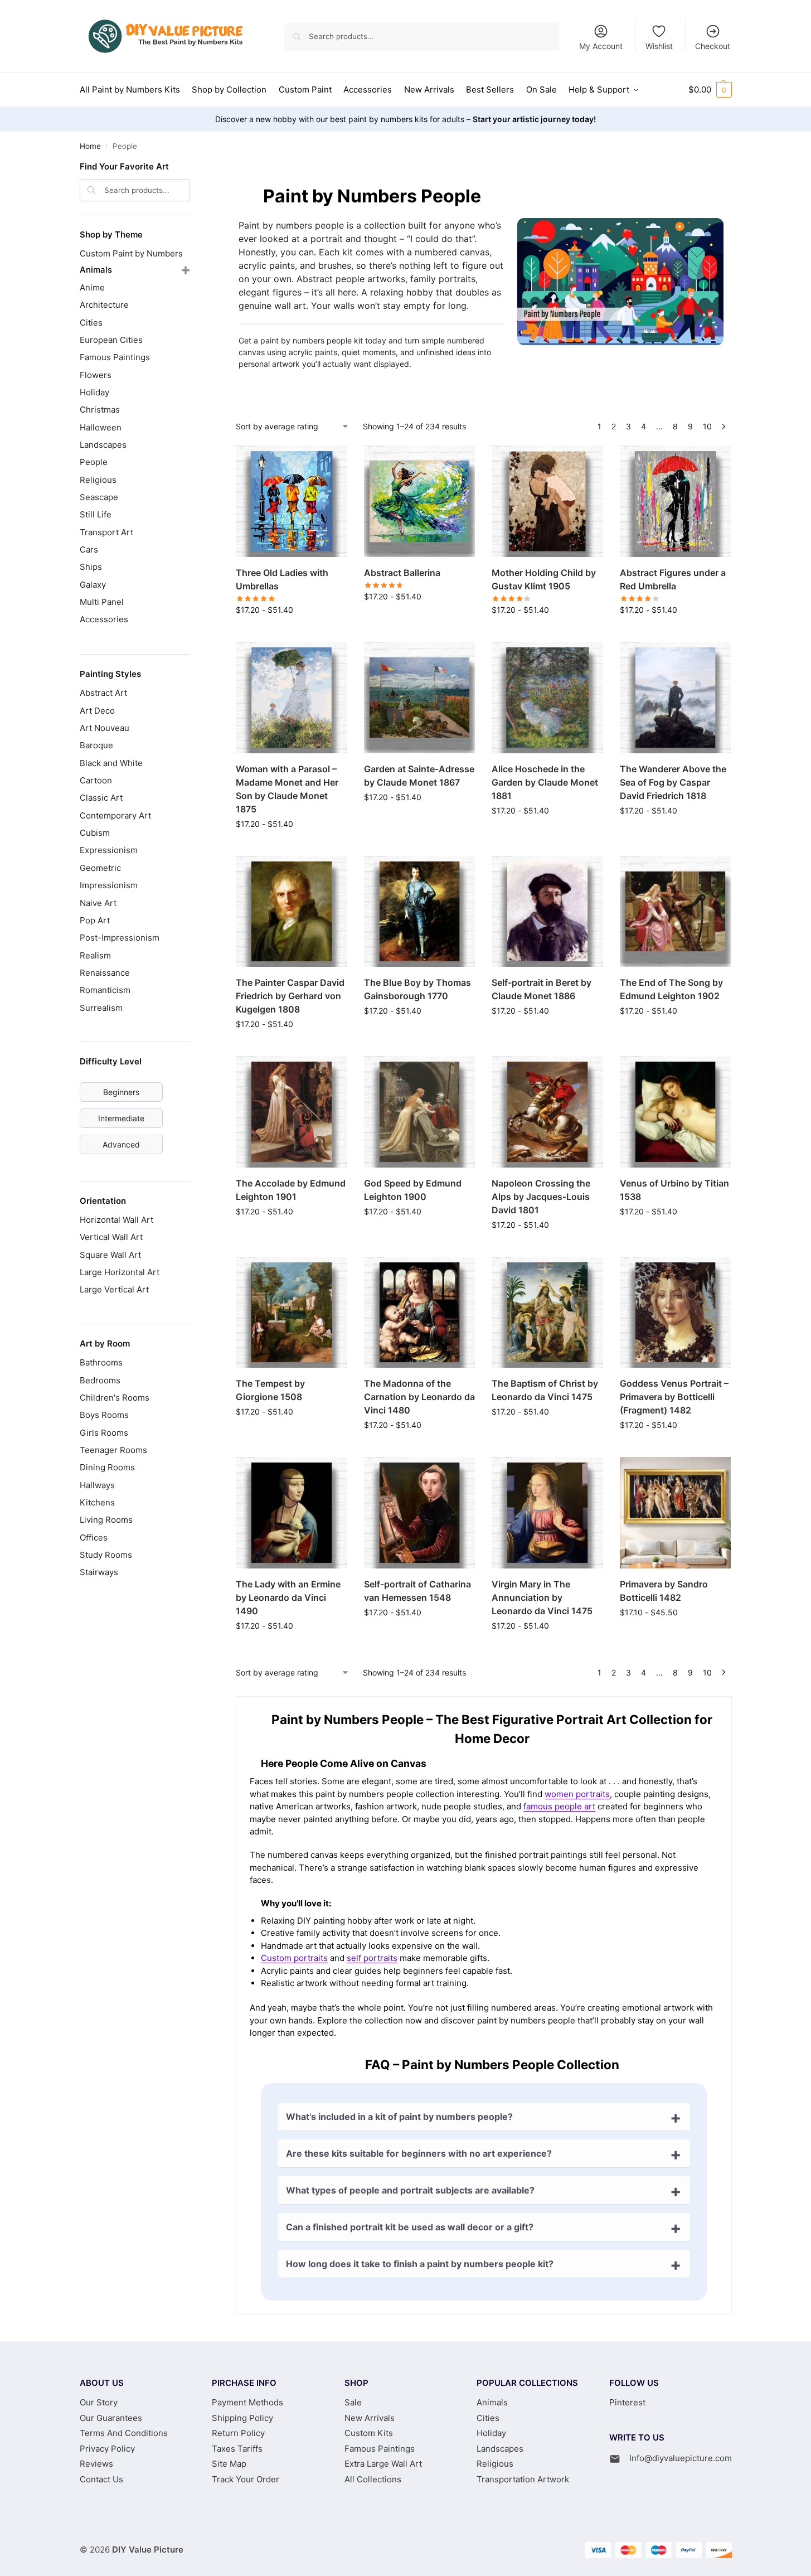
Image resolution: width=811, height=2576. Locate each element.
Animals (96, 270)
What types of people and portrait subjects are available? (410, 2190)
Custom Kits (369, 2433)
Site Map (229, 2464)
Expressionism (109, 850)
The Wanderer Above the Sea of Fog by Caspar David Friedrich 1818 (673, 782)
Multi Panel (102, 602)
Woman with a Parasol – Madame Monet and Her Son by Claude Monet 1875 (287, 789)
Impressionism (109, 885)
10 (707, 426)
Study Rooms (106, 1555)
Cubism (95, 833)
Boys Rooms (104, 1415)
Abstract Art (103, 693)
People (94, 462)
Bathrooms (101, 1362)
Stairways (99, 1572)
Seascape (99, 497)
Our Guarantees (111, 2418)
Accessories (104, 619)
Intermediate (121, 1118)
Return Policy (238, 2433)
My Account (601, 46)
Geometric (100, 868)
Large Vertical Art (114, 1289)
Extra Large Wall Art (383, 2464)
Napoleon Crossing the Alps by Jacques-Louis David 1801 (541, 1197)
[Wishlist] (331, 462)
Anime (92, 287)
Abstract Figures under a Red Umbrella (673, 579)
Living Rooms (106, 1520)
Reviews (96, 2464)
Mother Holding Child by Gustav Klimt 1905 (544, 579)
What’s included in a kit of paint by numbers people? (399, 2117)
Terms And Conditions (124, 2433)
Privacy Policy (107, 2449)
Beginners (121, 1092)
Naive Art (98, 903)
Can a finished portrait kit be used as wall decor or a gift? (410, 2227)
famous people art (559, 1806)
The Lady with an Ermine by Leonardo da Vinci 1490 (288, 1597)
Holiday (94, 392)
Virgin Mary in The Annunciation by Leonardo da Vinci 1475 (542, 1597)
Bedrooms (100, 1380)
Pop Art (95, 920)
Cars (89, 549)
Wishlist (659, 46)
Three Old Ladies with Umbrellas (282, 579)
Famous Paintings (115, 357)
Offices (94, 1538)
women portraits (577, 1794)
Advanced (121, 1144)
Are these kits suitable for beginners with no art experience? (419, 2153)
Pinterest (627, 2402)
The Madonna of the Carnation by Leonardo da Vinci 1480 (419, 1397)
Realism (95, 955)
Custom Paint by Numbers (131, 253)
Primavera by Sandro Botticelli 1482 (664, 1591)
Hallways (97, 1485)
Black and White (111, 763)
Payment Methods (247, 2402)
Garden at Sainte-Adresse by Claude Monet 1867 (419, 776)
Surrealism (101, 1008)
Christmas (100, 410)
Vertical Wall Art (111, 1237)
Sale (353, 2402)
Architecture (104, 305)
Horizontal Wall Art (116, 1220)
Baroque (96, 745)
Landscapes (103, 445)
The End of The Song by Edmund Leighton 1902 (671, 989)
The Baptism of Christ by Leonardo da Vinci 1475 (545, 1390)
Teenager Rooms (113, 1450)
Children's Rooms (115, 1398)
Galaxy (93, 585)
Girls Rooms (104, 1433)
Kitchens (97, 1502)
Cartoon (96, 780)
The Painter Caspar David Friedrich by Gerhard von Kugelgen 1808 (290, 996)
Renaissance (105, 973)
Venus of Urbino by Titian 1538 (674, 1190)
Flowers (96, 375)
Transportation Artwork (523, 2479)
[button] (710, 90)
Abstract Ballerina (402, 573)
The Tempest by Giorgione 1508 (270, 1390)
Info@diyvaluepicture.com (681, 2458)
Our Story (99, 2402)
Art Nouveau (105, 728)
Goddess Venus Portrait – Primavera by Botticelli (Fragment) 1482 (674, 1397)
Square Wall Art (110, 1255)
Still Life (96, 514)
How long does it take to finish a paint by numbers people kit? (420, 2264)
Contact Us (101, 2479)
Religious (98, 480)
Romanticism (105, 990)
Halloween (101, 427)
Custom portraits (294, 1958)
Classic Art (101, 798)
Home (90, 146)
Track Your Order (246, 2479)
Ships (91, 567)
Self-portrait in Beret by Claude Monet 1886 (542, 989)
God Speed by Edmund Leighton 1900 (413, 1190)
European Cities (111, 340)
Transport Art (106, 532)
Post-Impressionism (120, 938)
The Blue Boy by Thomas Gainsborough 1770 (417, 989)
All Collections (373, 2479)
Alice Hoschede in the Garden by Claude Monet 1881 (545, 782)
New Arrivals (370, 2418)
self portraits (372, 1958)
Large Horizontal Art (120, 1272)
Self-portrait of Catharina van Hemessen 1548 (417, 1591)
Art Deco (97, 711)
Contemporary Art (115, 815)
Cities (91, 323)
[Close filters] (193, 168)
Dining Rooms (107, 1467)
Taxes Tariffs (237, 2449)
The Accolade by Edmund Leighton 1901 (291, 1190)
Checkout (713, 46)
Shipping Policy (242, 2418)
